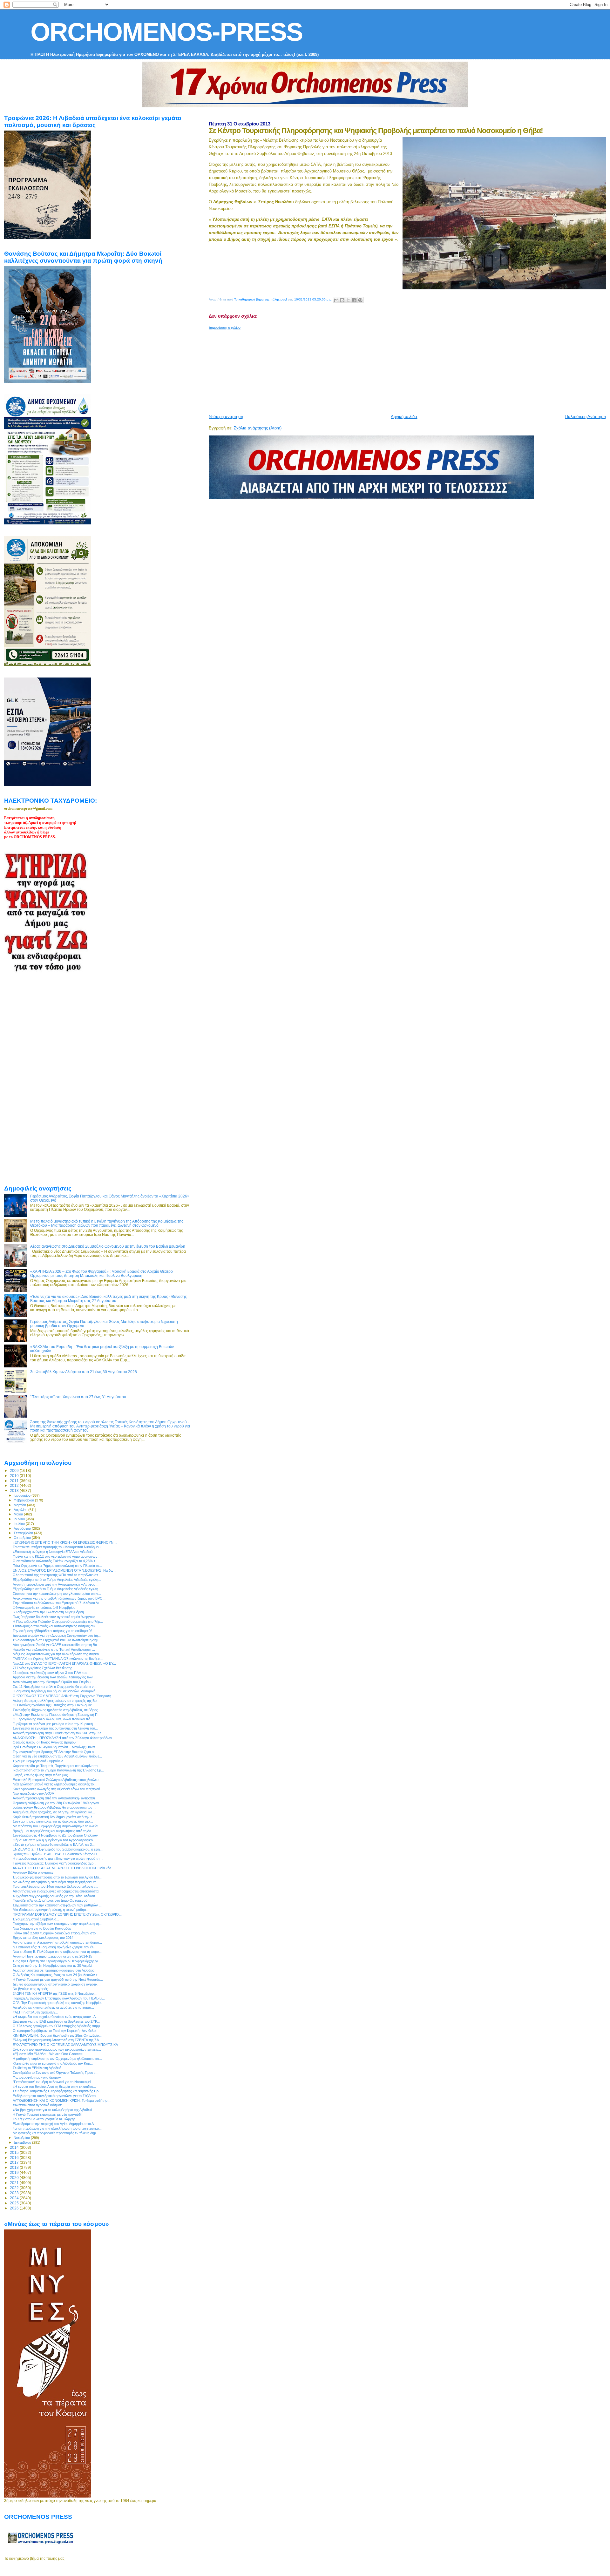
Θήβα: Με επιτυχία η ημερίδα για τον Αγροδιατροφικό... (54, 1840)
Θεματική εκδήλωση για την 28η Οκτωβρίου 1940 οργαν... (57, 1803)
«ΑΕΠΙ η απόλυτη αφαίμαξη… (35, 2012)
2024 (15, 2198)
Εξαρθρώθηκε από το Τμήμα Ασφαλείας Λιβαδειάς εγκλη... (57, 1580)
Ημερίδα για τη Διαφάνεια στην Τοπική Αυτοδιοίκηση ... (54, 1649)
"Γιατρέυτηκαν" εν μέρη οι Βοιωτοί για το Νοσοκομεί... (53, 2082)
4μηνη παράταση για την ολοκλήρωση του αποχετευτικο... (57, 2128)
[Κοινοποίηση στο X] (348, 300)
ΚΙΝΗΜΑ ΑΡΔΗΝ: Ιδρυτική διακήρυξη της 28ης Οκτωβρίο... (57, 2035)
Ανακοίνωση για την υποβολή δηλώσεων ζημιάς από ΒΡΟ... (59, 1598)
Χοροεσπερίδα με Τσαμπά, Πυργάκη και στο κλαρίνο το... (57, 1766)
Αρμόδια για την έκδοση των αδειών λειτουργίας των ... (55, 1677)
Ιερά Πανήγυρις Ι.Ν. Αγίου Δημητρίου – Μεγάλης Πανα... (55, 1747)
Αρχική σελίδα (404, 417)
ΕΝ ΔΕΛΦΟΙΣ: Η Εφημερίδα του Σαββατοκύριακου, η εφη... (58, 1849)
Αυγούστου (23, 1528)
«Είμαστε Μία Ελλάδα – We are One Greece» (48, 2054)
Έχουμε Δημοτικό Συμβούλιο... (36, 1919)
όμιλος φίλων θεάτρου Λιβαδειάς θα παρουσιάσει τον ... (54, 1807)
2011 (15, 1481)
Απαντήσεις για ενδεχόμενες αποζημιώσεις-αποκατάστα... (57, 1891)
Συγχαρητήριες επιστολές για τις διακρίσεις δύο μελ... (53, 1821)
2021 (15, 2183)
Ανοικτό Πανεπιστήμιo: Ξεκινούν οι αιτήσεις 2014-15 (52, 1956)
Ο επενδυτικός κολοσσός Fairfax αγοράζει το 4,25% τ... (55, 1561)
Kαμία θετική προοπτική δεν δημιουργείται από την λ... (54, 1817)
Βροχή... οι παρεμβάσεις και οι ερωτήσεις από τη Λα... (53, 1831)
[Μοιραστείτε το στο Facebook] (354, 300)
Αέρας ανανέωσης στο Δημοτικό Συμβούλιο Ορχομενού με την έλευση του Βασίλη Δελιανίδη (108, 1246)
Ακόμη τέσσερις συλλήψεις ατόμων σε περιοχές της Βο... (56, 1701)
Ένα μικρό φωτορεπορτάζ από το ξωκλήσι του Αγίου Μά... (57, 1877)
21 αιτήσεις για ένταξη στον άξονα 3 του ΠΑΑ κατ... (51, 1673)
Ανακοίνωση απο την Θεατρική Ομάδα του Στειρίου (52, 1682)
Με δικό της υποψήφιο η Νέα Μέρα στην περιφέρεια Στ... (56, 1882)
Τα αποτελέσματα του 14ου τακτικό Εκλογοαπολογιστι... (55, 1886)
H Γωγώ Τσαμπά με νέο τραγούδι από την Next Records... (58, 1979)
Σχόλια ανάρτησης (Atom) (258, 428)
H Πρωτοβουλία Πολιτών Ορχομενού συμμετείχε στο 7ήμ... (58, 1622)
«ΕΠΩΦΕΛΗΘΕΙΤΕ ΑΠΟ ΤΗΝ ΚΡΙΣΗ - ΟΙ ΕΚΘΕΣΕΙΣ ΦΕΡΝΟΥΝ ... (65, 1542)
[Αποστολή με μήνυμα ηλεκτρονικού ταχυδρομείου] (336, 300)
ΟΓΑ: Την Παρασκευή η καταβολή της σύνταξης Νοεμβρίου (58, 2003)
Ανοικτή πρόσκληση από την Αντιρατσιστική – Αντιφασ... (56, 1584)
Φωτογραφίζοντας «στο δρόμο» (37, 2077)
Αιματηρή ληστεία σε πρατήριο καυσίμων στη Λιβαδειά (54, 1970)
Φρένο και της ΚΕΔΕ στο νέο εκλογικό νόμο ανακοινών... (57, 1556)
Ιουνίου (20, 1519)
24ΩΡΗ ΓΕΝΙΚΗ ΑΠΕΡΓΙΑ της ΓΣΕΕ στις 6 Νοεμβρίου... (55, 1993)
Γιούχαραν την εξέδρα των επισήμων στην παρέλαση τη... (57, 1924)
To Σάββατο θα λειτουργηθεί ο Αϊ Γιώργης (44, 2119)
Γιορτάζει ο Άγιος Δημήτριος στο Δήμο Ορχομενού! (51, 1900)
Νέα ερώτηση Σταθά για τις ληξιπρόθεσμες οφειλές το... (55, 1784)
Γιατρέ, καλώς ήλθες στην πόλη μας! (41, 1775)
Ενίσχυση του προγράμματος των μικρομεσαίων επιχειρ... (57, 2049)
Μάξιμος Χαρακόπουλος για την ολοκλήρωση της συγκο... (57, 1654)
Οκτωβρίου (23, 1538)
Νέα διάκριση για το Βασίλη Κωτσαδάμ (42, 1928)
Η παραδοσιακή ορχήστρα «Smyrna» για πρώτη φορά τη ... (58, 1858)
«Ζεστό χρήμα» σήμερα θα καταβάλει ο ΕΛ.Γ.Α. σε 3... (54, 1844)
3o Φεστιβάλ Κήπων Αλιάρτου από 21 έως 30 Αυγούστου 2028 (84, 1372)
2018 (15, 2167)
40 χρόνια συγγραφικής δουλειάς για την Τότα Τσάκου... (55, 1896)
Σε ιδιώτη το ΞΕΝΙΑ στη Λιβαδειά (37, 2068)
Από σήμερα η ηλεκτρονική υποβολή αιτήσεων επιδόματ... (57, 1942)
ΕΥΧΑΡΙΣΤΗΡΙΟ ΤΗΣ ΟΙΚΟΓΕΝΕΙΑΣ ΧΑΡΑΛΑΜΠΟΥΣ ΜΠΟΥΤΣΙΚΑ (65, 2045)
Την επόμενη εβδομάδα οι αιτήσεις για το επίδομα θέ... (54, 1631)
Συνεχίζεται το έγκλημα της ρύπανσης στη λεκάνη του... (55, 1728)
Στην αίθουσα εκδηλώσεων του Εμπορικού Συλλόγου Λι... (57, 1603)
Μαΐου (19, 1514)
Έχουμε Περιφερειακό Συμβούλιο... (39, 1761)
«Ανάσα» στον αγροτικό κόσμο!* (37, 2105)
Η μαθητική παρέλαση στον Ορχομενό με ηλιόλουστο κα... (57, 2059)
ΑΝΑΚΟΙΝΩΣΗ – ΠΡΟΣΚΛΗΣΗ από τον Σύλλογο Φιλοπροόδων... (64, 1738)
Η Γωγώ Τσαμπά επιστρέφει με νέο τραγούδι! (47, 2114)
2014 (15, 2147)
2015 (15, 2152)
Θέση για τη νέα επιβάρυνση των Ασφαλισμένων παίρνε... (57, 1756)
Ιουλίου (20, 1524)
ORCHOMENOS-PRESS (166, 32)
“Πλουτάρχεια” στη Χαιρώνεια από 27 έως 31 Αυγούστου (78, 1397)
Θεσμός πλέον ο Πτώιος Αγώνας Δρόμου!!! (46, 1742)
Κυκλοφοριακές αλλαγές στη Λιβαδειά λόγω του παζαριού (56, 1789)
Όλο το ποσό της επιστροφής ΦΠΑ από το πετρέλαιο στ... (57, 1575)
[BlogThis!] (342, 300)
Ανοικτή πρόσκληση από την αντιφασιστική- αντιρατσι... (55, 1798)
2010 (15, 1476)
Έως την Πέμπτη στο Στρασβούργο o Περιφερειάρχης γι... (57, 1961)
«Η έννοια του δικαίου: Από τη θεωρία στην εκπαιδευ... (54, 2087)
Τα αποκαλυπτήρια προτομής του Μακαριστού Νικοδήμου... (58, 1547)
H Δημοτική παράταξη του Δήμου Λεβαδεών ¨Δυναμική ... (56, 1691)
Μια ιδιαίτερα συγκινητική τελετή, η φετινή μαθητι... (51, 1910)
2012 (15, 1485)
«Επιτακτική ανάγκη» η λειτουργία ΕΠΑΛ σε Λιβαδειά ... (54, 1552)
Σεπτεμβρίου (24, 1533)
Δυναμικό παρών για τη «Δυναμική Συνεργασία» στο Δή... (57, 1635)
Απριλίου (21, 1510)
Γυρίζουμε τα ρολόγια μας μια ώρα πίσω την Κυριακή (53, 1724)
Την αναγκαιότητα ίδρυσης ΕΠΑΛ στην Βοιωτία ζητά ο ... (55, 1752)
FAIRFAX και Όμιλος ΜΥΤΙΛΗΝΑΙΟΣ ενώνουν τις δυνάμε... (58, 1659)
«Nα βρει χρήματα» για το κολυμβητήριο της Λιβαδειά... (54, 2110)
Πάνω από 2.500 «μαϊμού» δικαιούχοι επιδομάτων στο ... (56, 1933)
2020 (15, 2178)
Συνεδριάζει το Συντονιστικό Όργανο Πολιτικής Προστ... (55, 2073)
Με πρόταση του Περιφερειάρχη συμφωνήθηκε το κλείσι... (57, 1826)
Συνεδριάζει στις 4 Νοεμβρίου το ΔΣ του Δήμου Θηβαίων (55, 1835)
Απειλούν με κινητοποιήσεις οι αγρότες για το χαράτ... (53, 2007)
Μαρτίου (20, 1505)
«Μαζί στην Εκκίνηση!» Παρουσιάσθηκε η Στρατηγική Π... (57, 1715)
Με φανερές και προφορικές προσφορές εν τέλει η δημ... (56, 2133)
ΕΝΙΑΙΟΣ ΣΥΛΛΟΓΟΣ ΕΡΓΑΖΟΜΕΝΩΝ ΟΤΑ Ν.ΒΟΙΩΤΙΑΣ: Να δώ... (64, 1570)
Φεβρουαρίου (24, 1500)
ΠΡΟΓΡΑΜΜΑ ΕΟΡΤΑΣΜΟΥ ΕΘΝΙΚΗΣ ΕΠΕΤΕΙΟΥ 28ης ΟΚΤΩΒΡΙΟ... (67, 1914)
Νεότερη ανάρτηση (226, 417)
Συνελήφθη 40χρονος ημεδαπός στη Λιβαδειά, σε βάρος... (57, 1710)
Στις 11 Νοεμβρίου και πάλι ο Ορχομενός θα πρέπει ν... (55, 1687)
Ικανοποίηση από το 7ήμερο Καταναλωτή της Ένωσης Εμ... (58, 1770)
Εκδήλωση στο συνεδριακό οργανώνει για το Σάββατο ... (56, 2096)
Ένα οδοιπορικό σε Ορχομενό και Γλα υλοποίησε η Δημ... (57, 1640)
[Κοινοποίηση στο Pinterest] (360, 300)
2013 (15, 1490)
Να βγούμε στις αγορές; (31, 1989)
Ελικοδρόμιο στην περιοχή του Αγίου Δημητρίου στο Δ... (55, 2124)
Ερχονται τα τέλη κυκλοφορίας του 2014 (43, 1938)
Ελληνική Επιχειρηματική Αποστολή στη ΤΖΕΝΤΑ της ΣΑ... (57, 2040)
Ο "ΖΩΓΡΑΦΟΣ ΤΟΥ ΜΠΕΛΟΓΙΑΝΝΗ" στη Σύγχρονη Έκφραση (62, 1696)
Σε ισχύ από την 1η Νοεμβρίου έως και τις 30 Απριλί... (54, 1966)
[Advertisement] (363, 369)
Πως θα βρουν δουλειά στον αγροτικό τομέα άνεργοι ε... (55, 1617)
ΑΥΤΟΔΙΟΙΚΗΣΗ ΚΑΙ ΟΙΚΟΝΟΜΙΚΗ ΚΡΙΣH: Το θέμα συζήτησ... (62, 2101)
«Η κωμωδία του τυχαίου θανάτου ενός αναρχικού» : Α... (56, 2017)
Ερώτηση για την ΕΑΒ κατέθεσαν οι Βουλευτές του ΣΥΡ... (56, 2021)
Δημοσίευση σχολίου (225, 327)
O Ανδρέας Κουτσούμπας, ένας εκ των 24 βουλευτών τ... (56, 1975)
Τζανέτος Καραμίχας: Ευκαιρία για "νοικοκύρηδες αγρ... (54, 1863)
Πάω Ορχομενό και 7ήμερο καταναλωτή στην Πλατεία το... (57, 1566)
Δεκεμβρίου (23, 2142)
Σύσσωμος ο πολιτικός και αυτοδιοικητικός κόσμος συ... (55, 1626)
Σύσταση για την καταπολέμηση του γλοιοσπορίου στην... (57, 1594)
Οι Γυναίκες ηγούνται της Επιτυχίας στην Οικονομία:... (54, 1705)
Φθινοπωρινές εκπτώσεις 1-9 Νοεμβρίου (44, 1608)
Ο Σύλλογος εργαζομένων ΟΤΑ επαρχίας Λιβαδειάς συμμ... (58, 2026)
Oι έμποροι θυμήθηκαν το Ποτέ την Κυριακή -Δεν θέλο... (56, 2031)
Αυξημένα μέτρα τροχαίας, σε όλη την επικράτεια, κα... (54, 1812)
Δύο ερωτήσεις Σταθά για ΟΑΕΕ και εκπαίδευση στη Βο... (56, 1645)
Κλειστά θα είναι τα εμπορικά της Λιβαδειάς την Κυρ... (53, 2063)
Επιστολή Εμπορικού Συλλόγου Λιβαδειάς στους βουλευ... (57, 1780)
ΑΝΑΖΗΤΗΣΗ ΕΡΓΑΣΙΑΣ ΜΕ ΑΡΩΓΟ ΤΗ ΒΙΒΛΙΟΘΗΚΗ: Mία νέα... (63, 1868)
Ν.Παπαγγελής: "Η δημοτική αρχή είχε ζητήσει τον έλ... (55, 1947)
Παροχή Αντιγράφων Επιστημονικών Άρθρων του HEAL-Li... (59, 1998)
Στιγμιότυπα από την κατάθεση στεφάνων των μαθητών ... (57, 1905)
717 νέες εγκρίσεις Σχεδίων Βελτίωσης (42, 1668)
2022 (15, 2188)
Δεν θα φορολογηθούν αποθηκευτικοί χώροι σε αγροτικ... (57, 1984)
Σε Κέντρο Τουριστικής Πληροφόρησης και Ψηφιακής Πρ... (57, 2091)
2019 (15, 2172)
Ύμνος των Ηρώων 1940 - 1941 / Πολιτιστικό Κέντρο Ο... (56, 1854)
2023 (15, 2193)
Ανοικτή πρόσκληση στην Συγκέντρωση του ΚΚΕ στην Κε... (58, 1733)
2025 (15, 2203)
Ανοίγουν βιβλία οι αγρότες (33, 1872)
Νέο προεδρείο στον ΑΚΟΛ (33, 1793)
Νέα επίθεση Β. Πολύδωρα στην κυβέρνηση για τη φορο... (57, 1952)
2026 (15, 2208)
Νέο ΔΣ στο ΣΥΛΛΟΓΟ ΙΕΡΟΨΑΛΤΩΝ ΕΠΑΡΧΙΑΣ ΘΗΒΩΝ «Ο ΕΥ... (64, 1663)
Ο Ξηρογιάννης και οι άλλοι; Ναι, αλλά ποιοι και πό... (53, 1719)
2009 (15, 1470)
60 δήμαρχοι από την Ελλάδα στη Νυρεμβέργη (48, 1612)
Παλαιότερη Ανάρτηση (586, 417)
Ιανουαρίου (23, 1495)
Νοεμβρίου (22, 2138)
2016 (15, 2158)
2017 (15, 2162)
